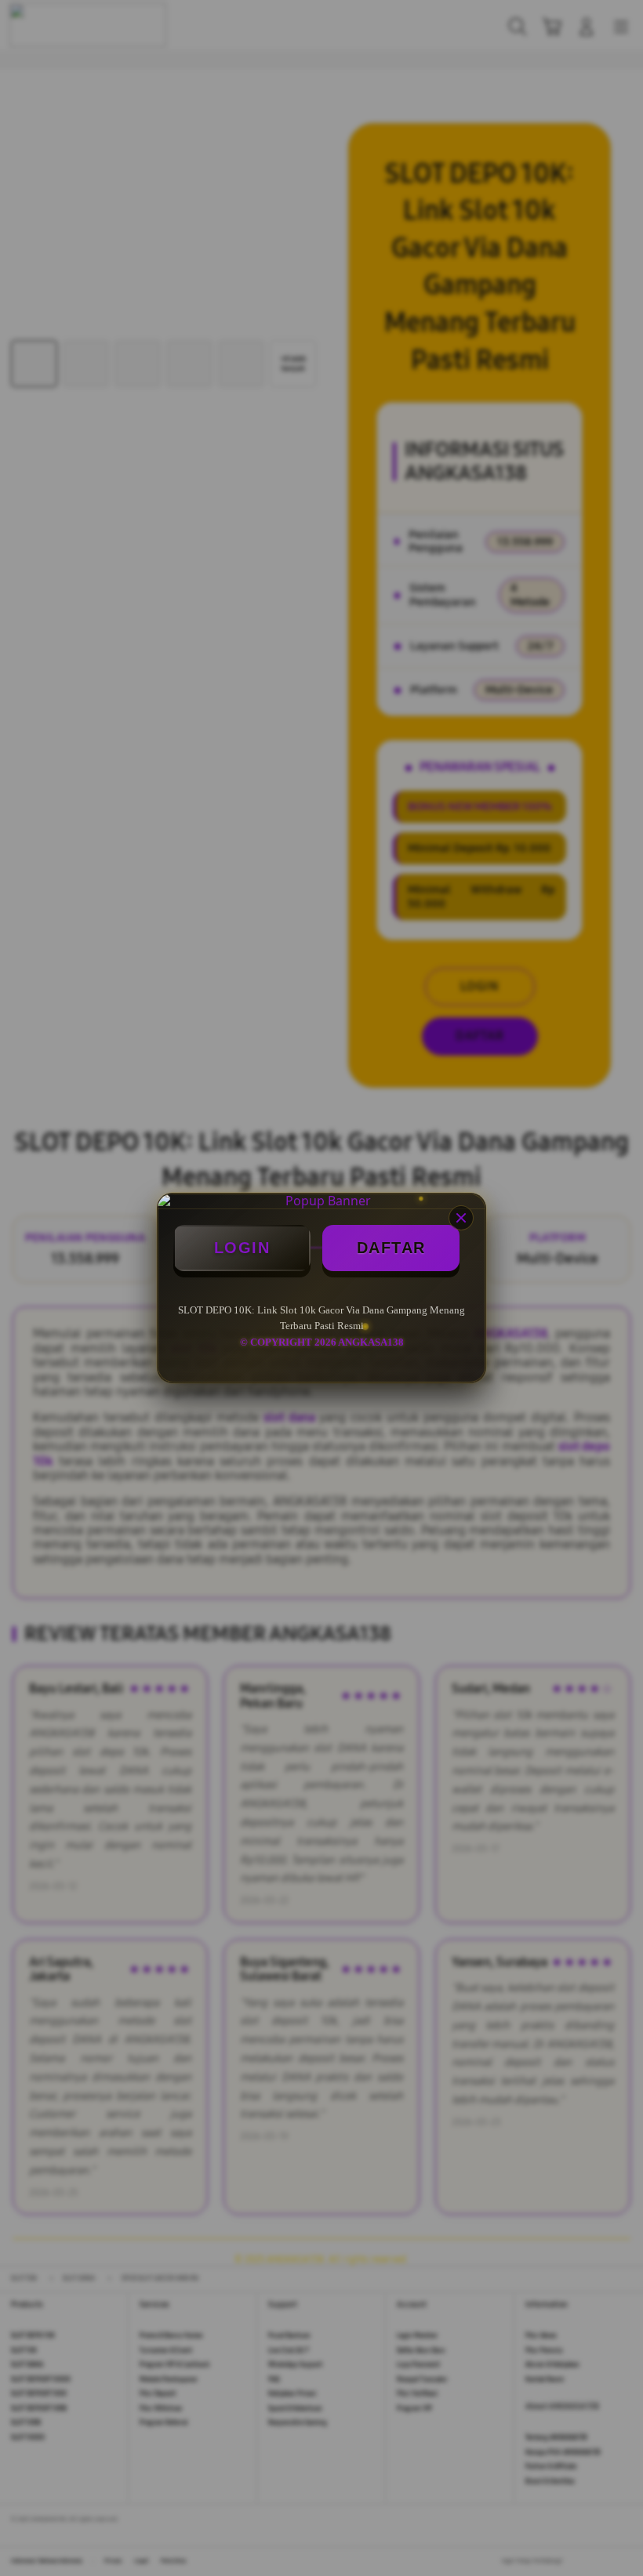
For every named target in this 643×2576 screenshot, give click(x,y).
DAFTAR (391, 1248)
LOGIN (242, 1248)
